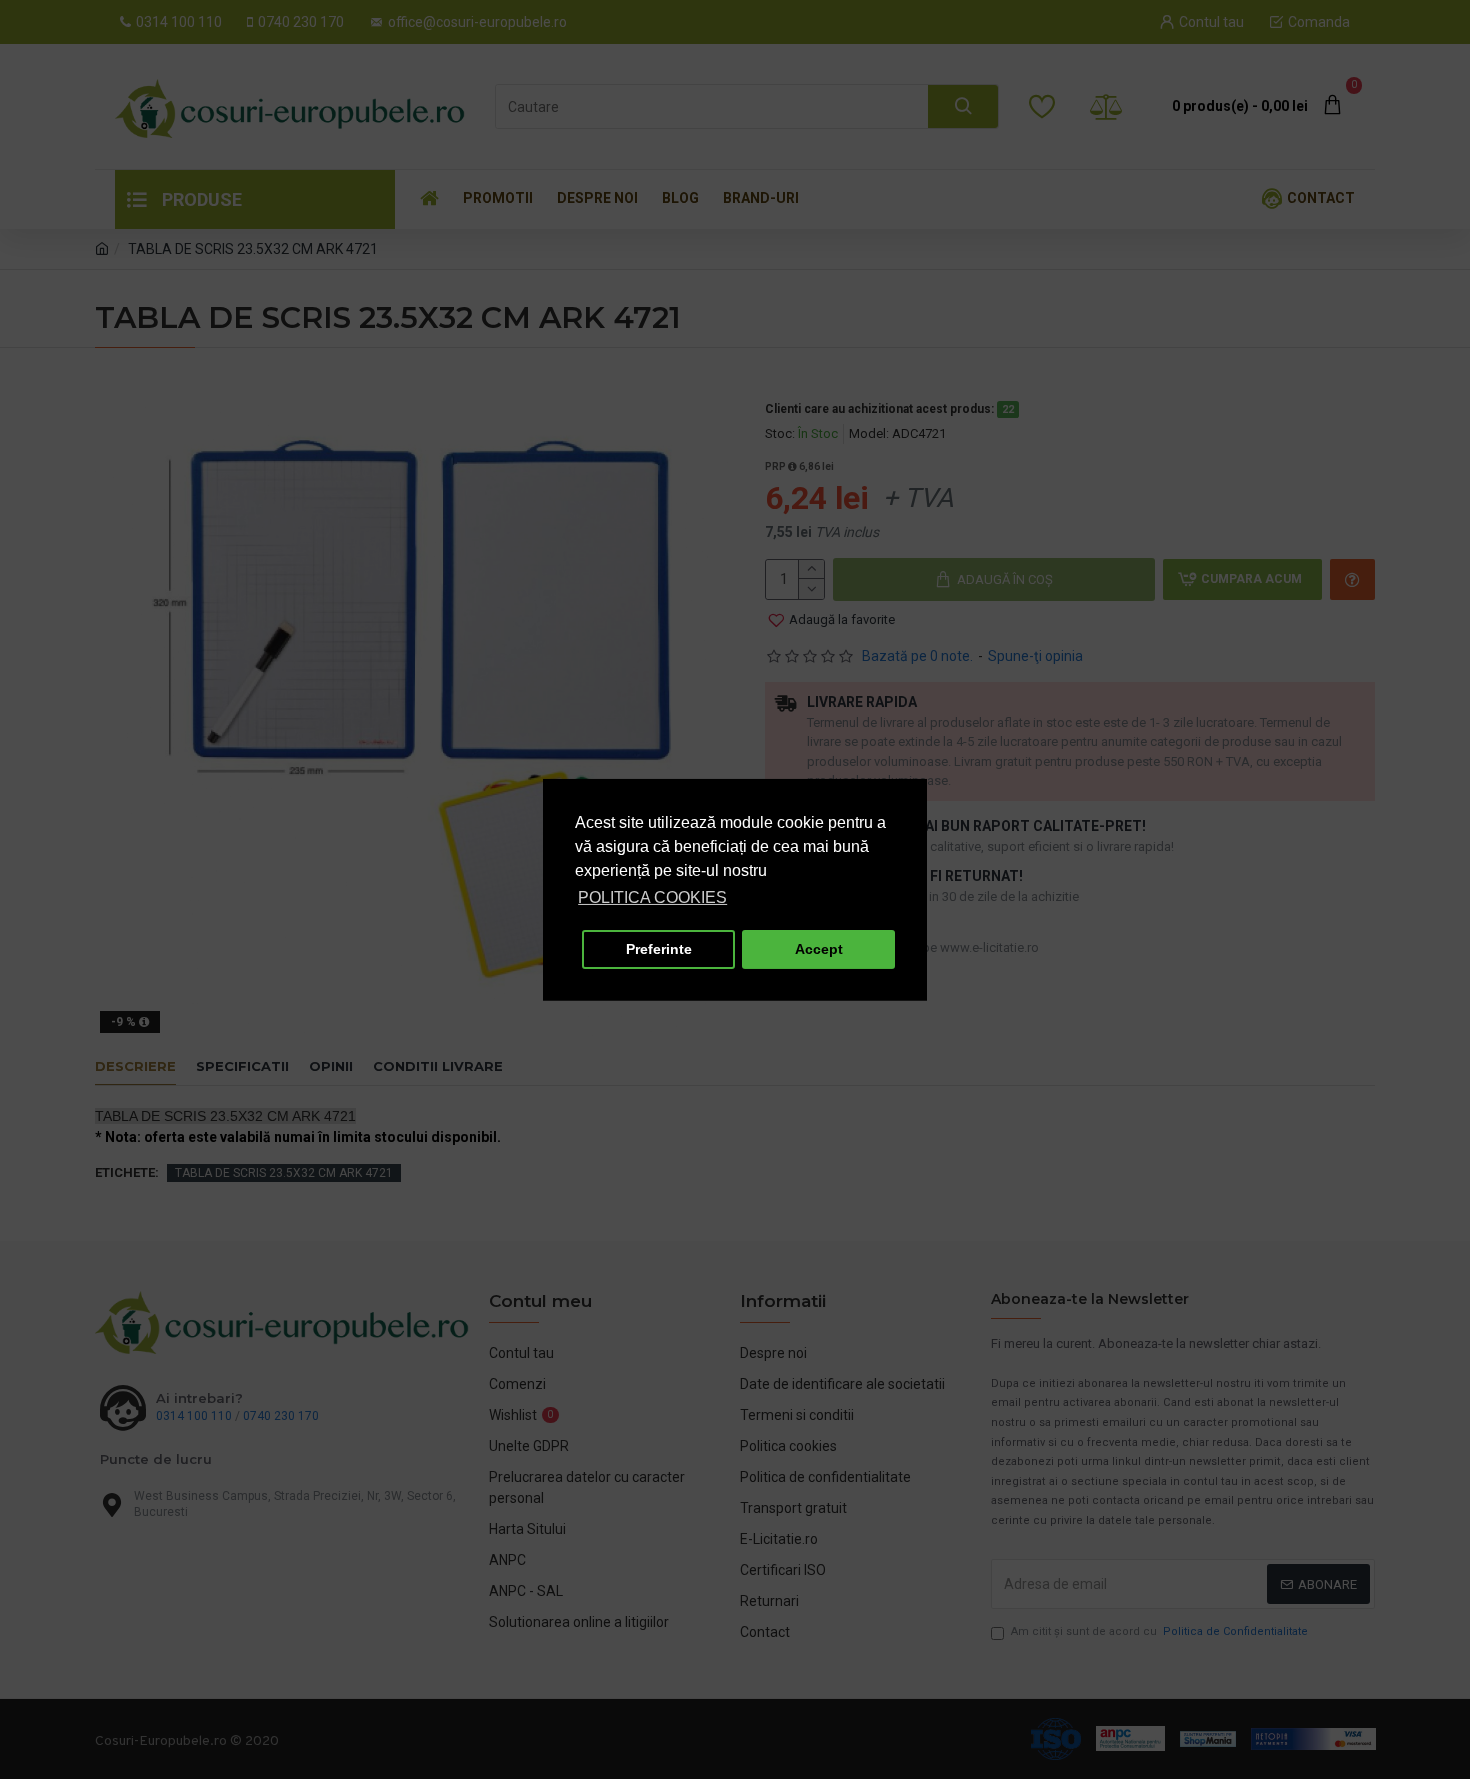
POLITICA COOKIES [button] (652, 897)
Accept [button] (819, 949)
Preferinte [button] (659, 949)
